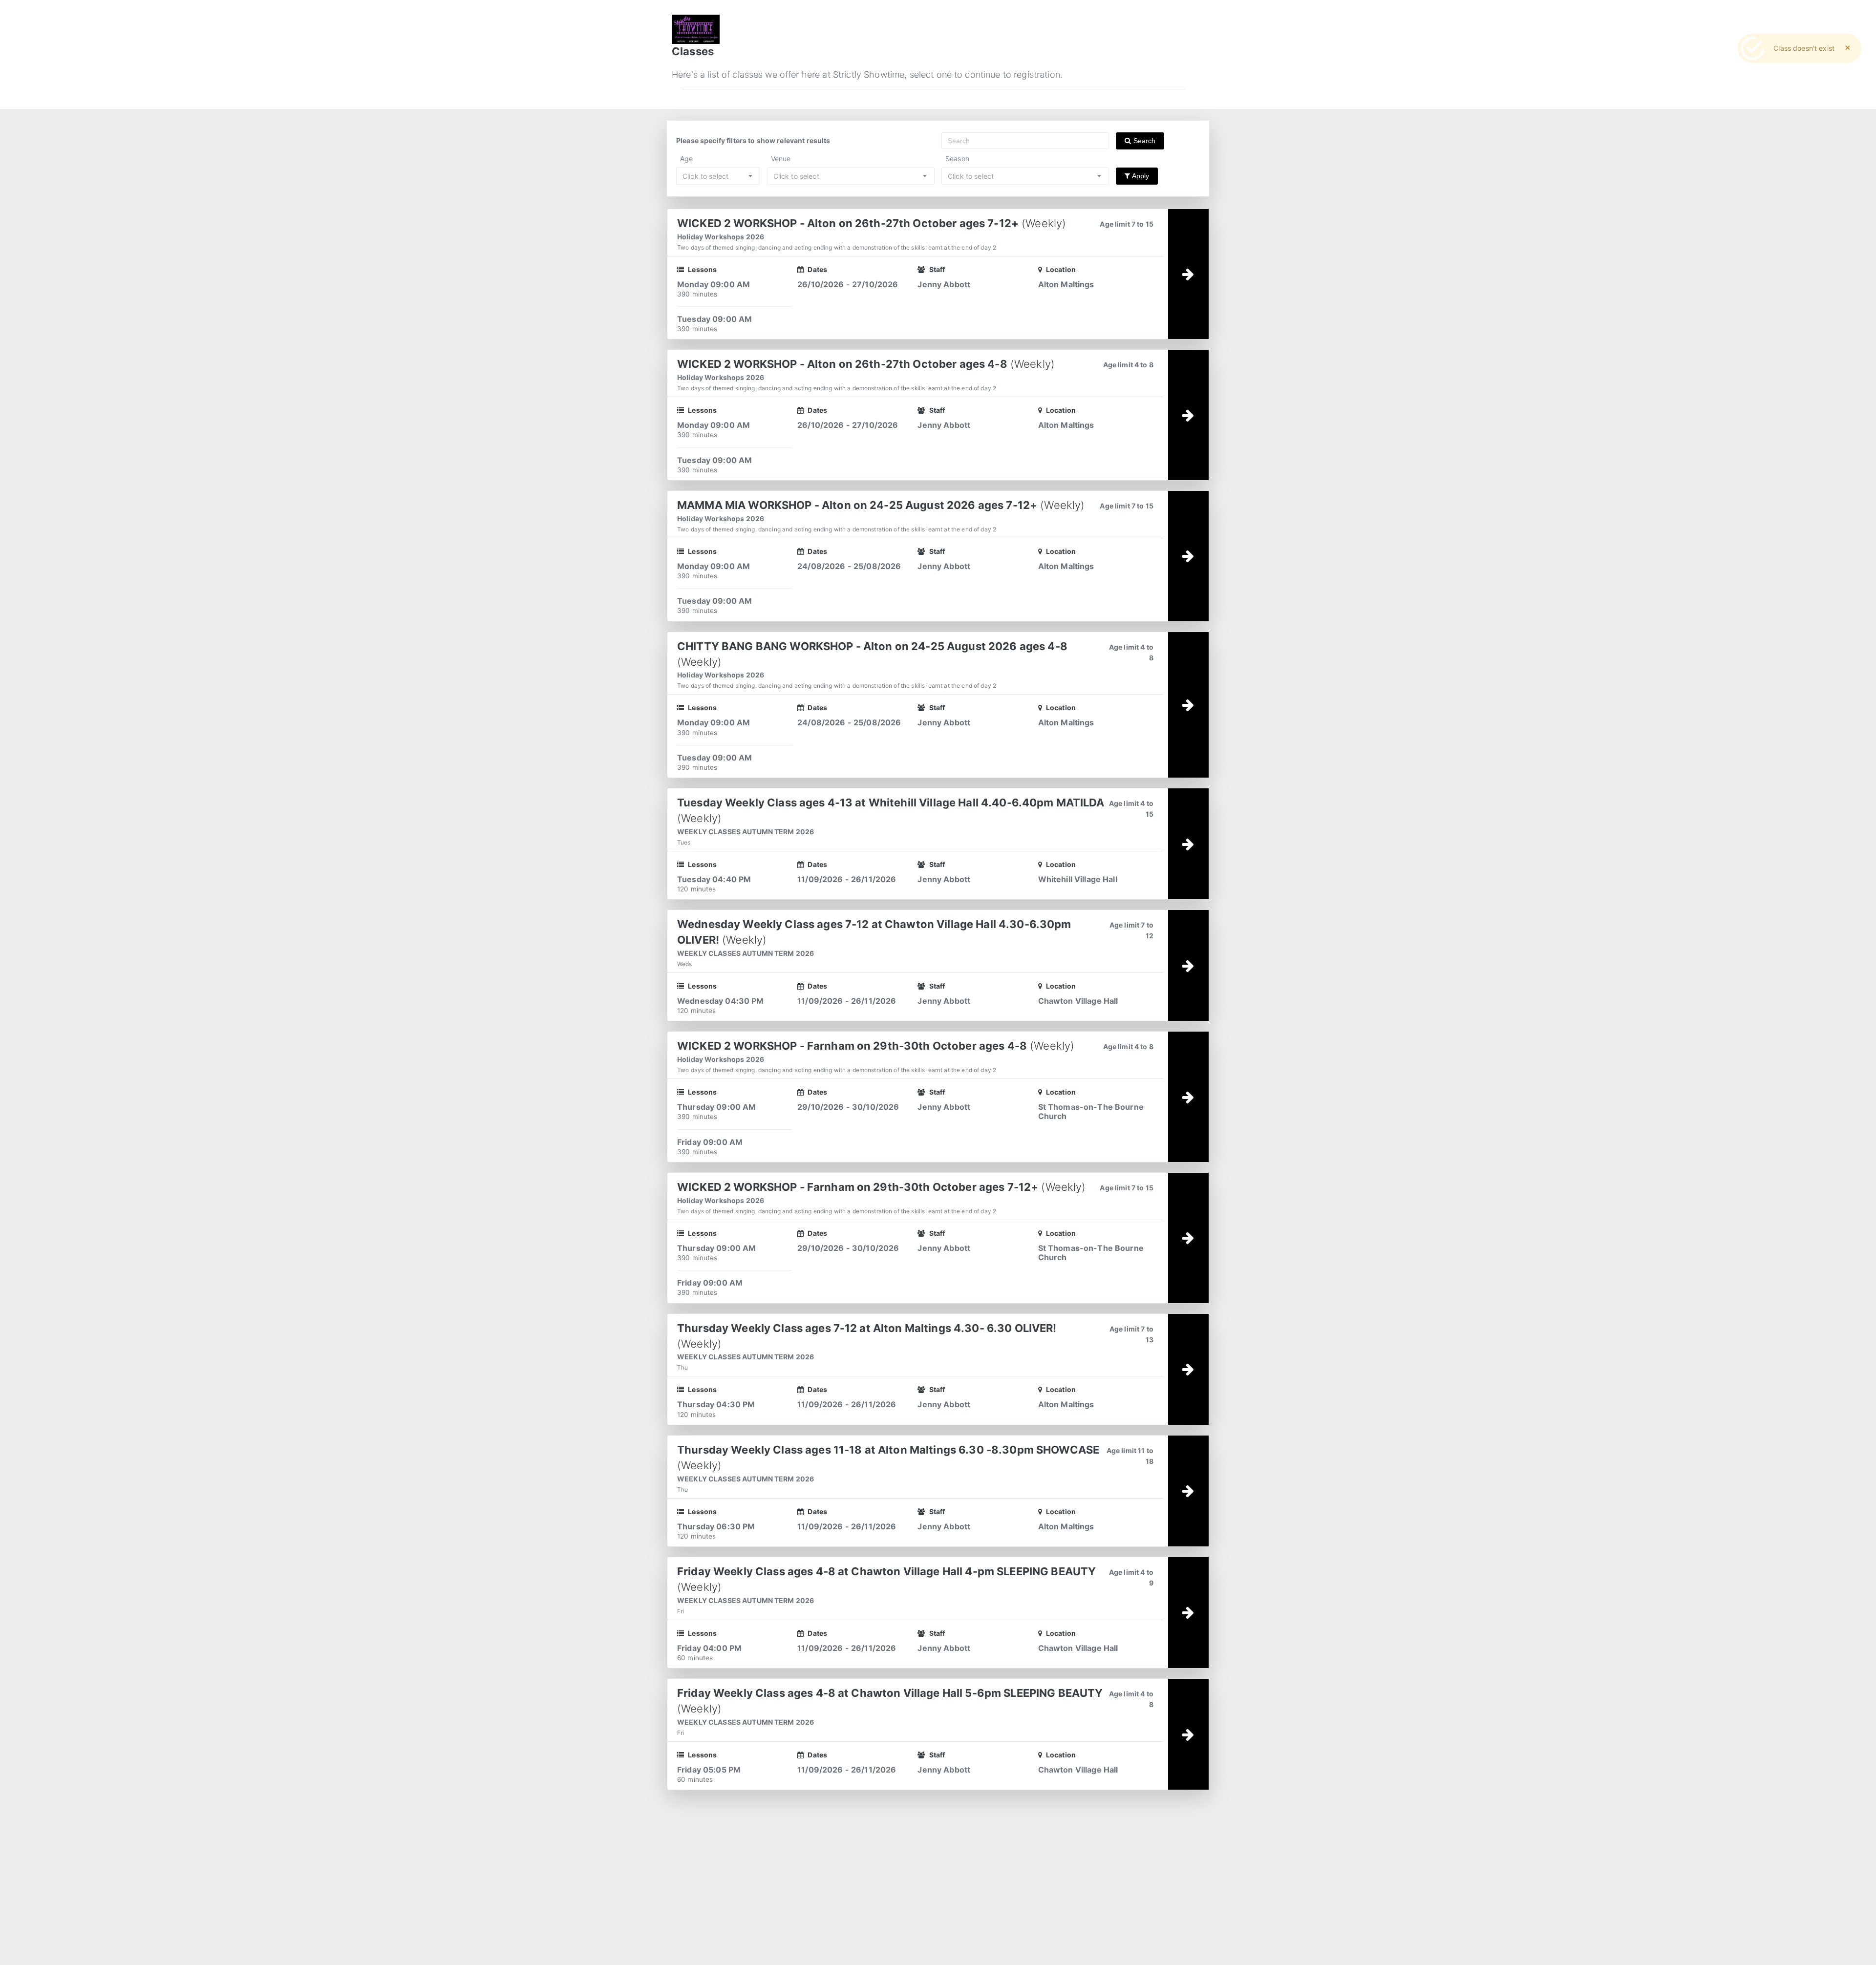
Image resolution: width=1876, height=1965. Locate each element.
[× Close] (1848, 48)
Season (957, 158)
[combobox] (718, 176)
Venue (781, 158)
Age (686, 158)
